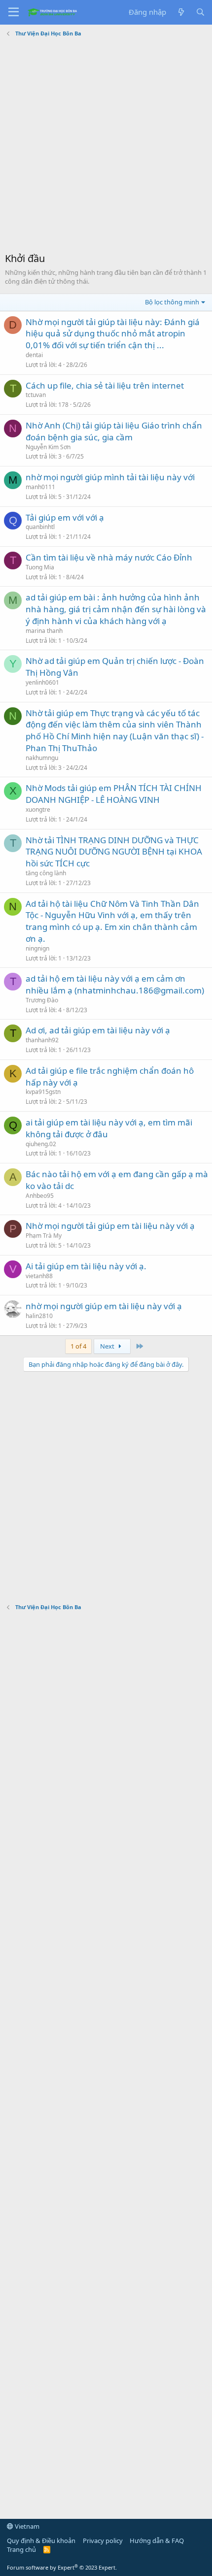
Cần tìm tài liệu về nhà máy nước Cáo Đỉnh (109, 557)
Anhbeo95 (40, 1196)
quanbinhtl (40, 527)
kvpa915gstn (43, 1092)
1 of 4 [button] (78, 1346)
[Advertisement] (106, 146)
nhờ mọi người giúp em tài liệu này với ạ (104, 1306)
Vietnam (26, 2526)
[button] (14, 12)
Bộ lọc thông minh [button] (172, 302)
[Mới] (181, 12)
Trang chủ (21, 2549)
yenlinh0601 (42, 682)
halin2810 (39, 1316)
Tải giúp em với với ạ (65, 517)
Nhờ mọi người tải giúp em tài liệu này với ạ (110, 1226)
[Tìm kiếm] (200, 12)
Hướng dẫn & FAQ (157, 2541)
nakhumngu (42, 758)
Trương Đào (42, 1000)
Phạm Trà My (44, 1236)
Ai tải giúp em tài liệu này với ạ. (86, 1266)
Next (108, 1346)
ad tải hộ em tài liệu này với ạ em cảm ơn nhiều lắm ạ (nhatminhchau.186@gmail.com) (115, 984)
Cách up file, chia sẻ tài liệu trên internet (105, 385)
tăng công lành (46, 873)
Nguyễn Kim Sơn (48, 447)
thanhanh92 (42, 1040)
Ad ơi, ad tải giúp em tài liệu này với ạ (98, 1030)
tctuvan (36, 395)
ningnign (37, 948)
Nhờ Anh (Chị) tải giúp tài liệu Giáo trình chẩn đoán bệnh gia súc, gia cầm (114, 431)
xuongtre (38, 809)
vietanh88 (39, 1276)
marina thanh (44, 631)
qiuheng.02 (41, 1144)
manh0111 (40, 487)
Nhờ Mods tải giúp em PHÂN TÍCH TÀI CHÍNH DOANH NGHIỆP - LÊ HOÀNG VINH (114, 794)
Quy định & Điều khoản (41, 2541)
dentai (34, 355)
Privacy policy (103, 2541)
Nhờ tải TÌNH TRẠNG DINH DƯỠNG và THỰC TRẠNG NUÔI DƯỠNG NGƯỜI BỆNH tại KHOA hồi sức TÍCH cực (114, 852)
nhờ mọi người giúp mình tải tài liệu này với (110, 477)
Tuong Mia (40, 567)
